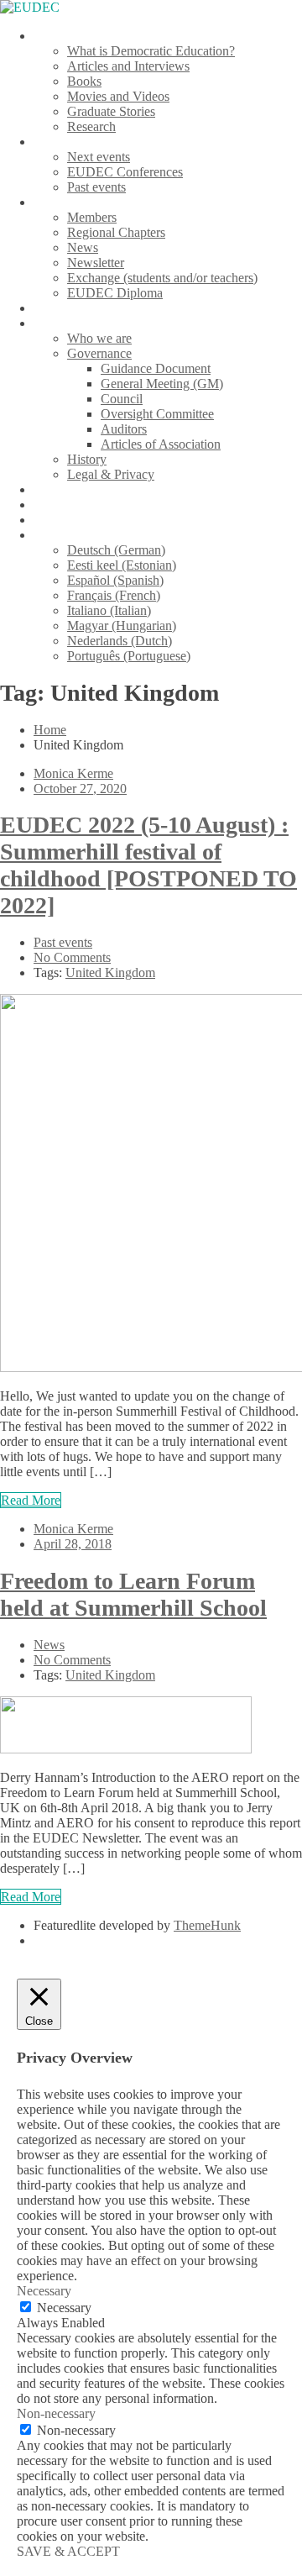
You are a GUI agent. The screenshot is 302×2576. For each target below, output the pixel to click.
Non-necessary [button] (56, 2413)
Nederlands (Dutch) (120, 641)
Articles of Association (161, 444)
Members (92, 217)
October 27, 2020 (80, 789)
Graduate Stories (111, 111)
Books (84, 81)
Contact (54, 520)
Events (52, 142)
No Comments (72, 957)
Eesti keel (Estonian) (122, 565)
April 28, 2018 (73, 1544)
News (83, 247)
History (87, 459)
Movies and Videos (118, 96)
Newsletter (96, 263)
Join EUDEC (69, 308)
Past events (96, 187)
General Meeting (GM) (162, 384)
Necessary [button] (44, 2291)
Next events (99, 157)
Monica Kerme (73, 773)
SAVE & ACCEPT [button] (68, 2551)
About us (58, 323)
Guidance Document (156, 368)
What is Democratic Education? (151, 51)
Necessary (64, 2308)
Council (122, 399)
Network (57, 202)
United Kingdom (110, 973)
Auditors (124, 429)
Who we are (99, 338)
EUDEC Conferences (125, 172)
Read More (31, 1500)
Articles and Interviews (128, 66)
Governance (99, 353)
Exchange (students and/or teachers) (162, 278)
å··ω (45, 535)
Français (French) (114, 595)
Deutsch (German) (116, 550)
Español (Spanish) (115, 580)
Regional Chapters (116, 232)
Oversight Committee (157, 414)
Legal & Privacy (111, 474)
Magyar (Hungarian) (122, 626)
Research (91, 126)
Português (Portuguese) (129, 656)
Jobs (45, 505)
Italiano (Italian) (109, 610)
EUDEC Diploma (115, 293)
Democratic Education (93, 36)
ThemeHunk (207, 1925)
